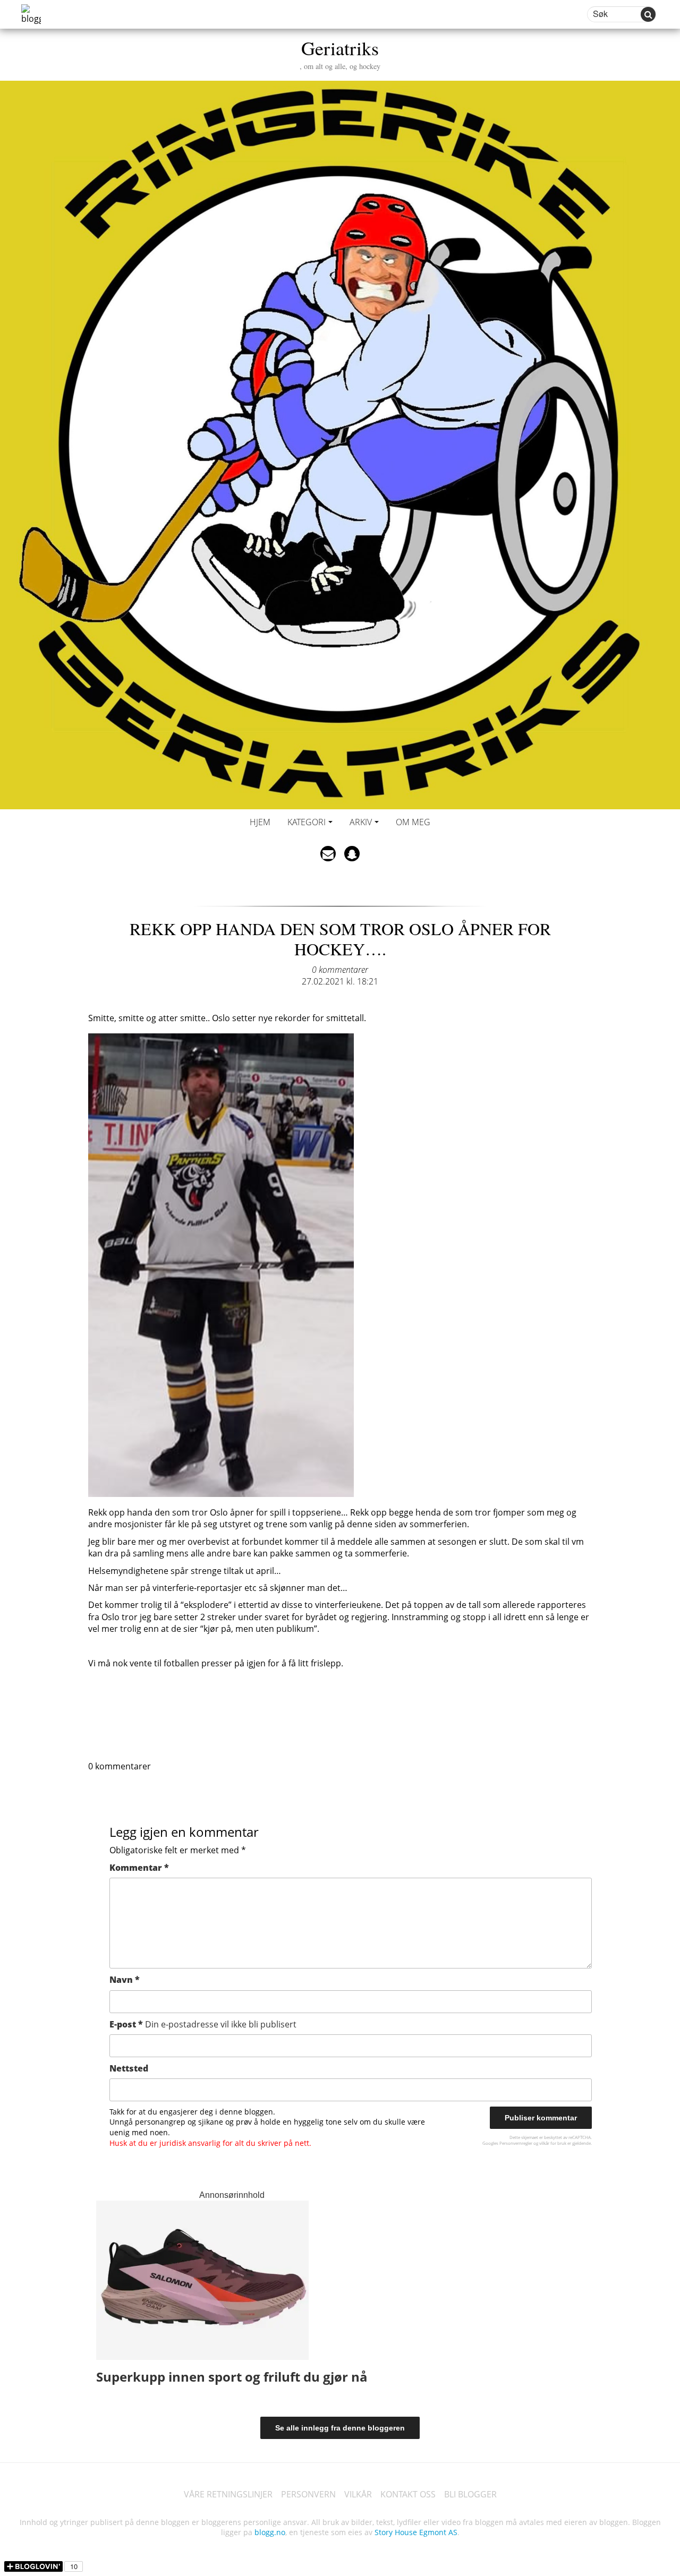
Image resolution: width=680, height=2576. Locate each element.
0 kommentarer (340, 970)
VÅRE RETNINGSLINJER (228, 2494)
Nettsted (129, 2068)
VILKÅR (358, 2494)
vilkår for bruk (553, 2143)
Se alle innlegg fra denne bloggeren (340, 2428)
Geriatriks (340, 53)
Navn (125, 1980)
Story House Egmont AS (416, 2532)
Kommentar (139, 1868)
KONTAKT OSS (408, 2494)
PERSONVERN (308, 2494)
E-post (203, 2024)
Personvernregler (516, 2143)
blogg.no (270, 2532)
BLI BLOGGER (470, 2494)
